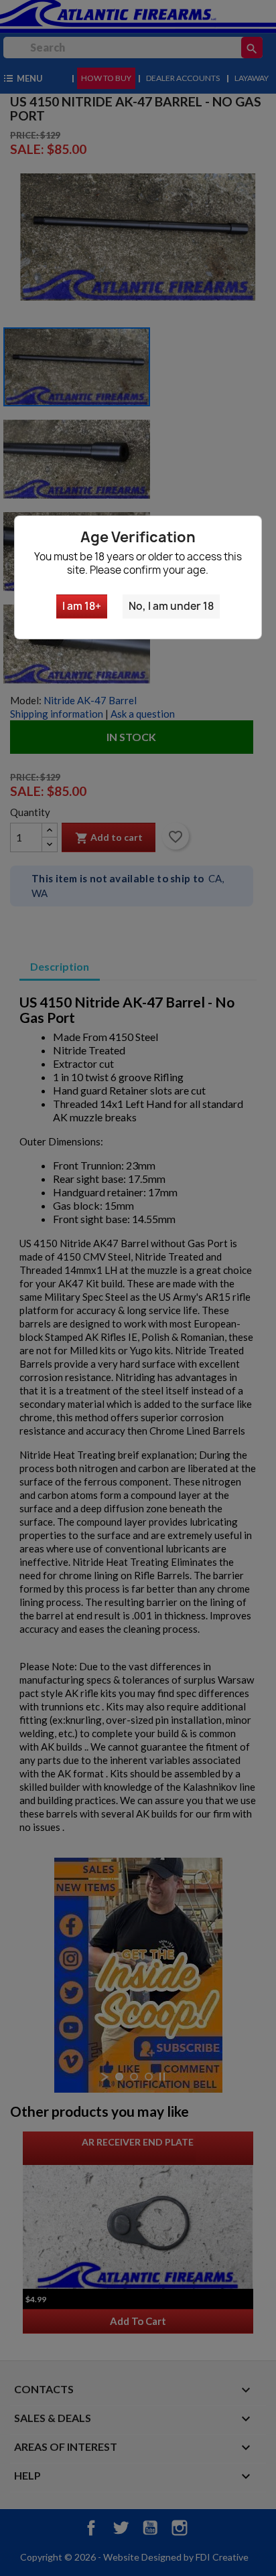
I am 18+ (82, 606)
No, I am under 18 (171, 606)
